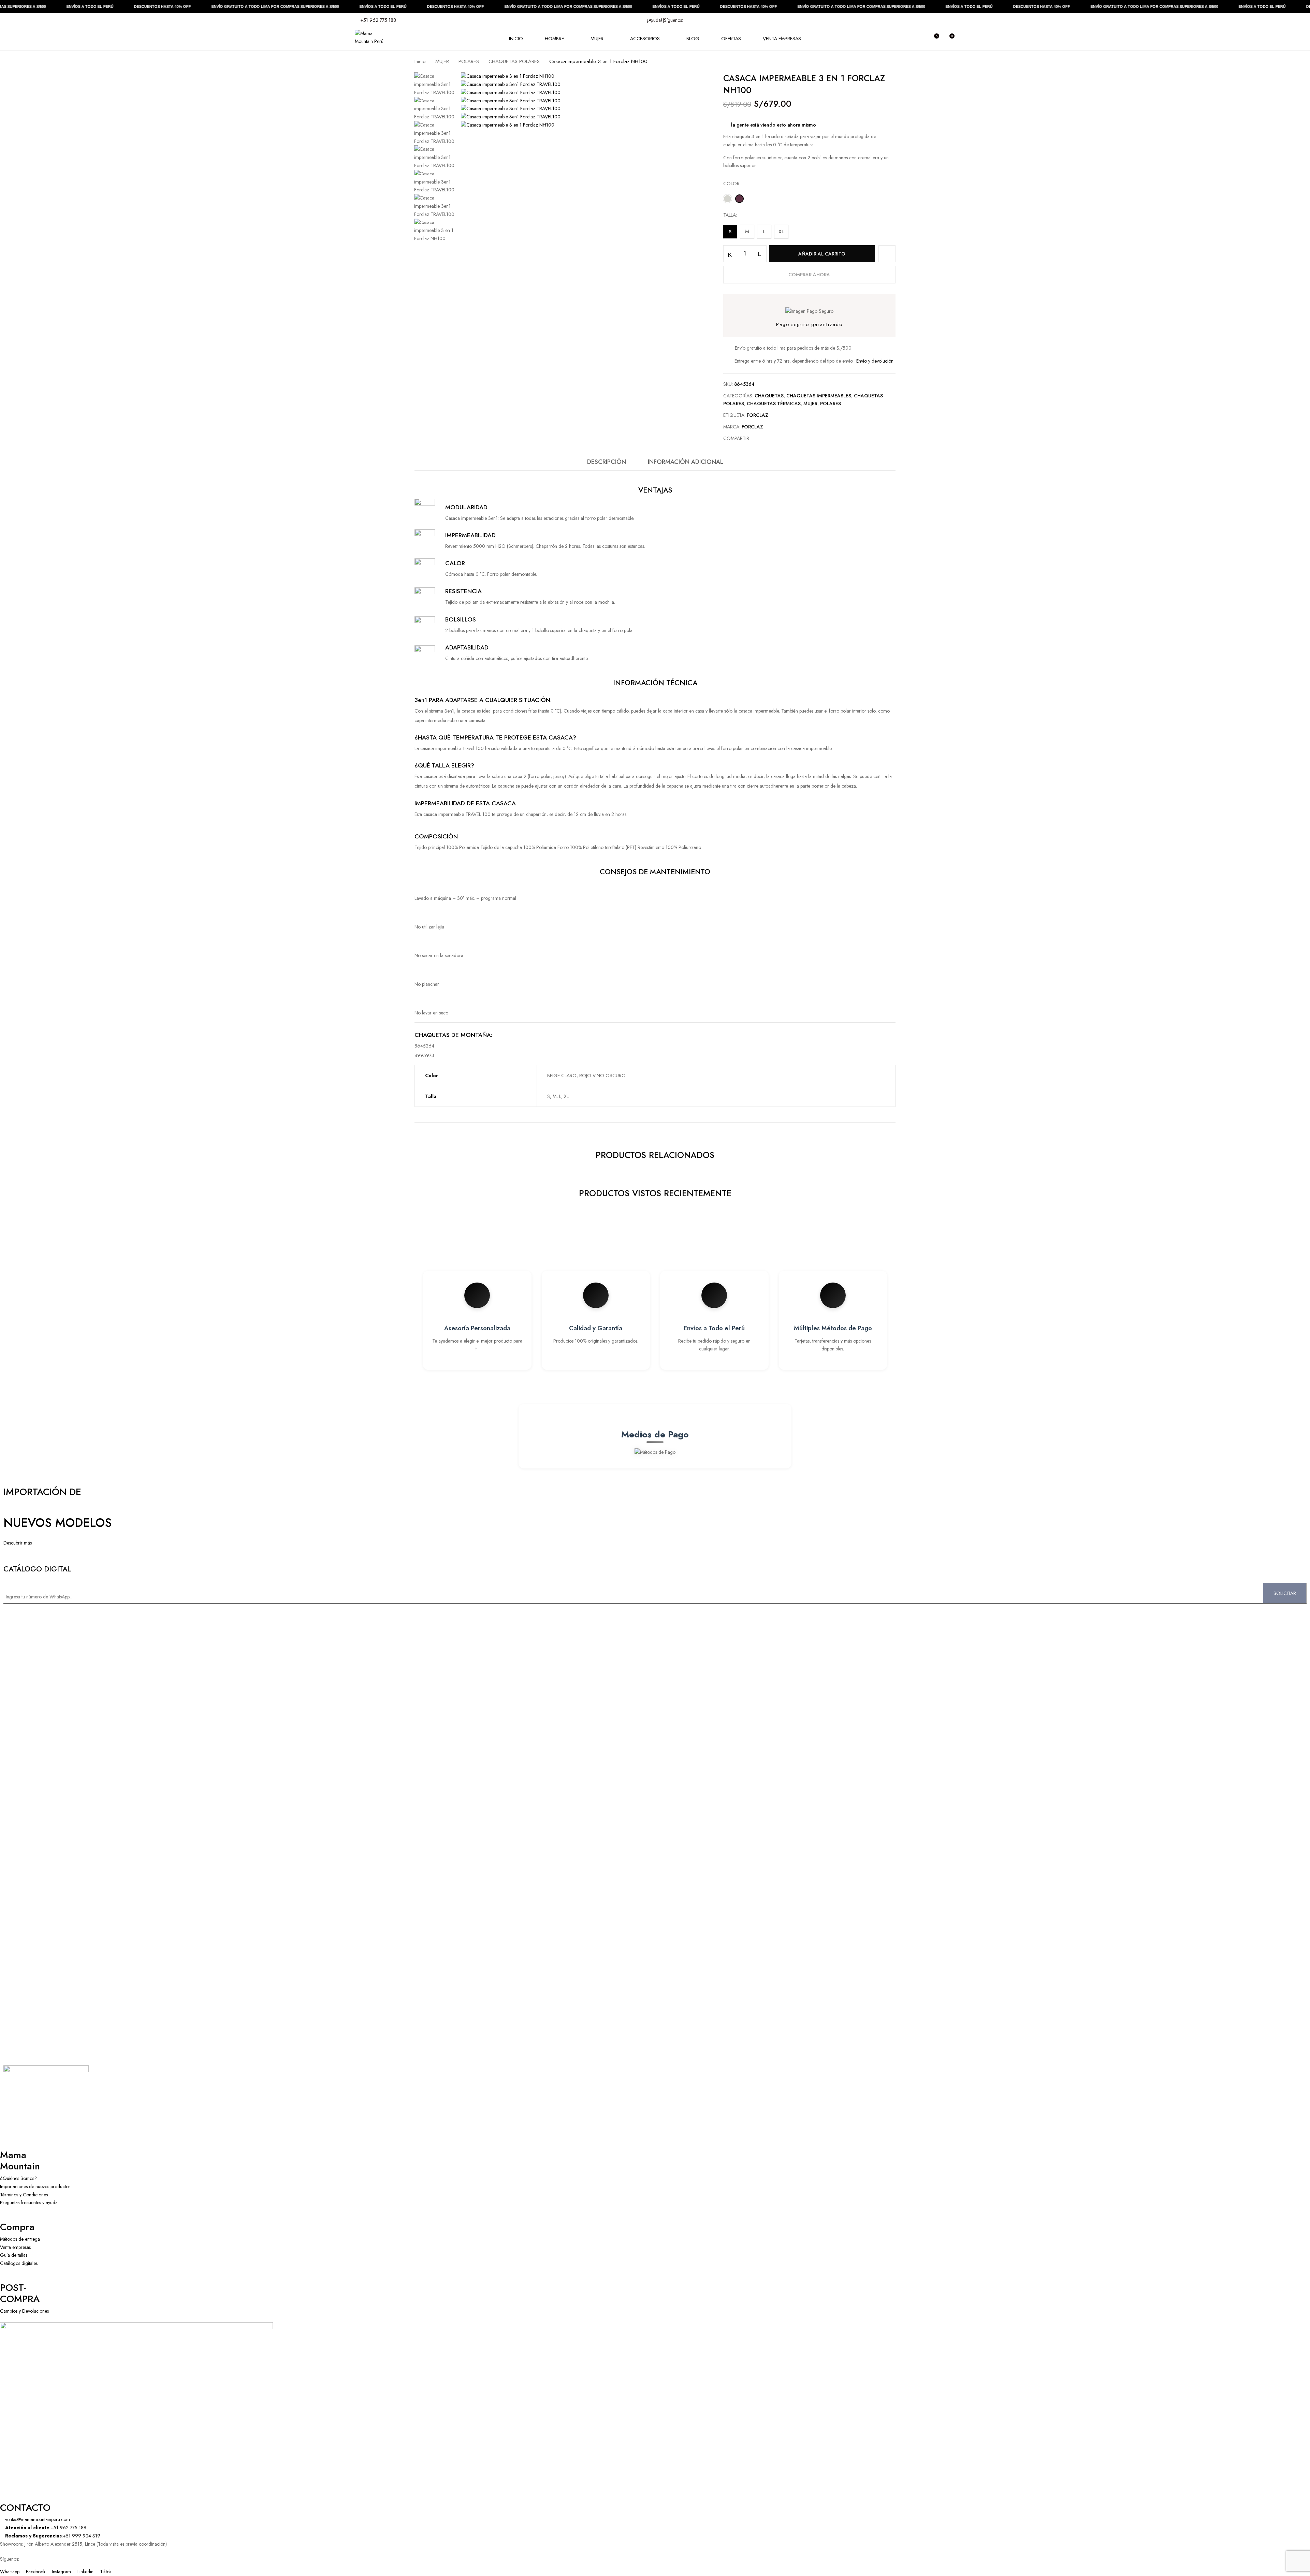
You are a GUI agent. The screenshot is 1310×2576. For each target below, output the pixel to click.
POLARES (469, 61)
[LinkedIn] (771, 438)
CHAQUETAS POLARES (514, 61)
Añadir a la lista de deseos (887, 254)
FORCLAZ (758, 415)
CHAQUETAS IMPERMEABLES (819, 396)
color (731, 184)
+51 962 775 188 (377, 20)
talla (730, 215)
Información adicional (686, 462)
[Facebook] (760, 438)
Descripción (607, 462)
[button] (949, 39)
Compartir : (737, 438)
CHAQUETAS (769, 396)
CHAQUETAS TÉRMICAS (774, 404)
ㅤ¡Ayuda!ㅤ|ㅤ (655, 20)
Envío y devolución (875, 361)
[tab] (607, 464)
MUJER (442, 61)
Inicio (420, 61)
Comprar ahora (809, 275)
